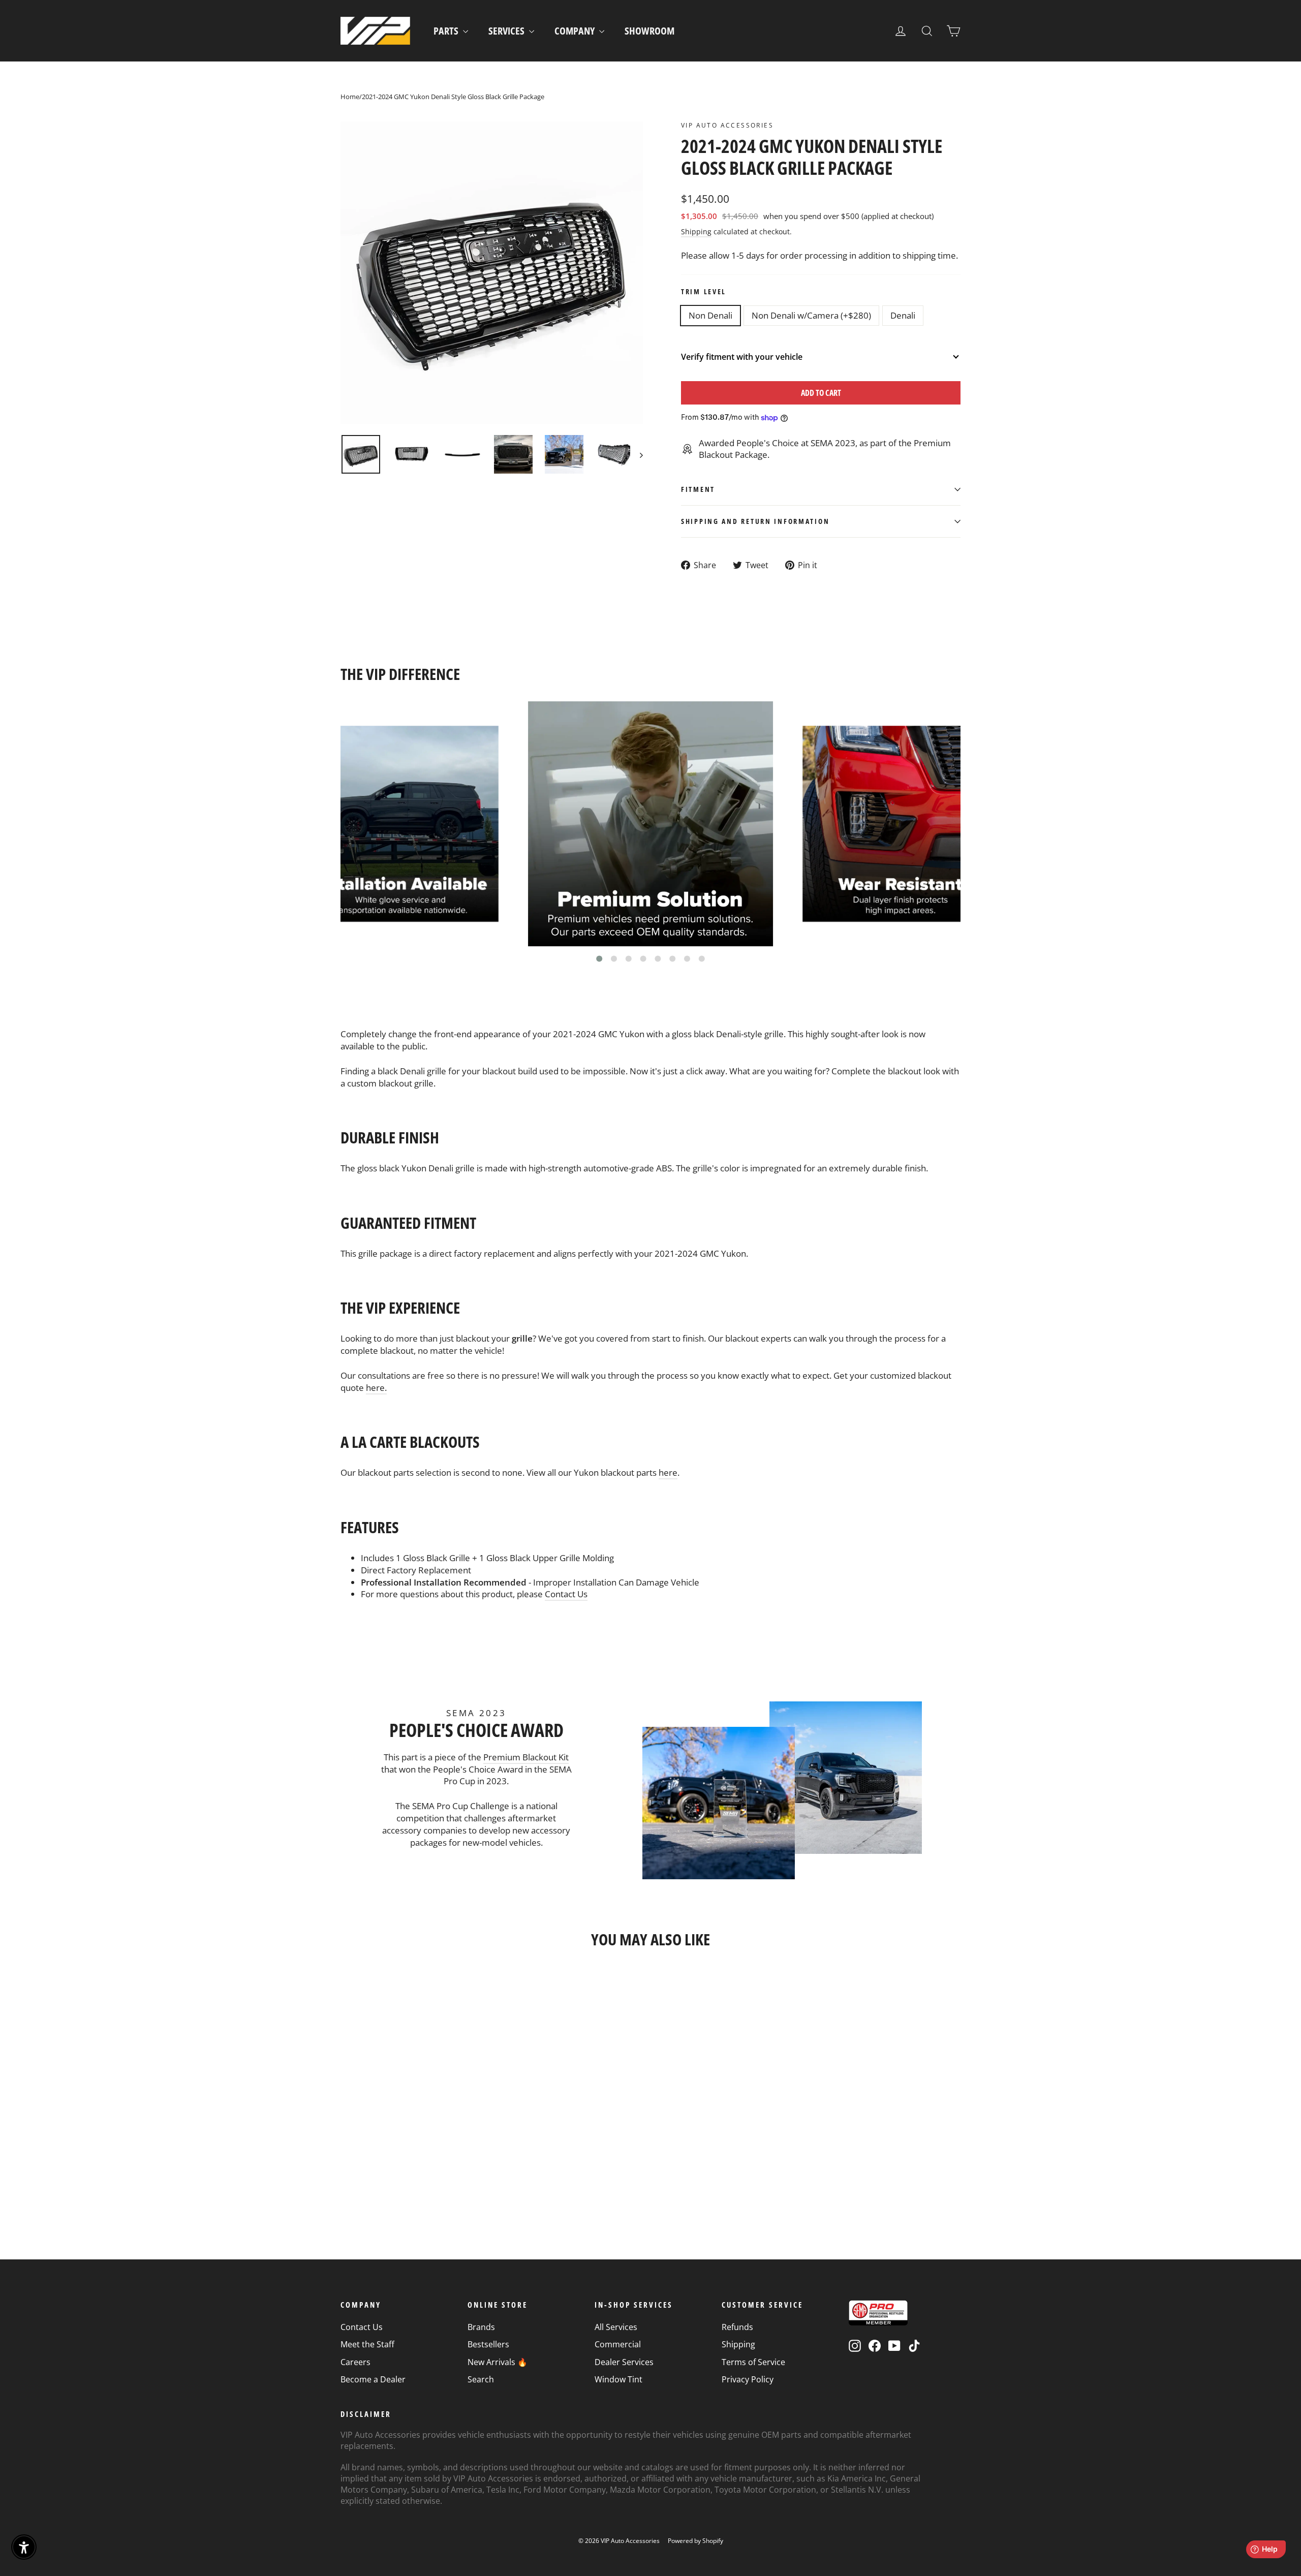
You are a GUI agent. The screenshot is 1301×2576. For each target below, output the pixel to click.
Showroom (649, 31)
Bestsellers (488, 2344)
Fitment (698, 489)
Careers (355, 2362)
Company (576, 31)
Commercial (618, 2344)
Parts (447, 31)
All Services (616, 2327)
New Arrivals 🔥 (498, 2362)
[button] (599, 959)
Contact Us (566, 1594)
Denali (903, 315)
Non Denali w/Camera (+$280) (811, 315)
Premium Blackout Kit (526, 1757)
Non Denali (710, 315)
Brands (481, 2327)
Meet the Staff (367, 2344)
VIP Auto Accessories (727, 125)
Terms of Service (753, 2362)
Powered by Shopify (695, 2541)
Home (350, 97)
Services (507, 31)
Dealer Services (624, 2362)
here (668, 1472)
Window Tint (618, 2379)
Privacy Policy (748, 2379)
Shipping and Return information (755, 521)
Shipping (696, 231)
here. (376, 1388)
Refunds (737, 2327)
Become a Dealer (373, 2379)
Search (481, 2379)
